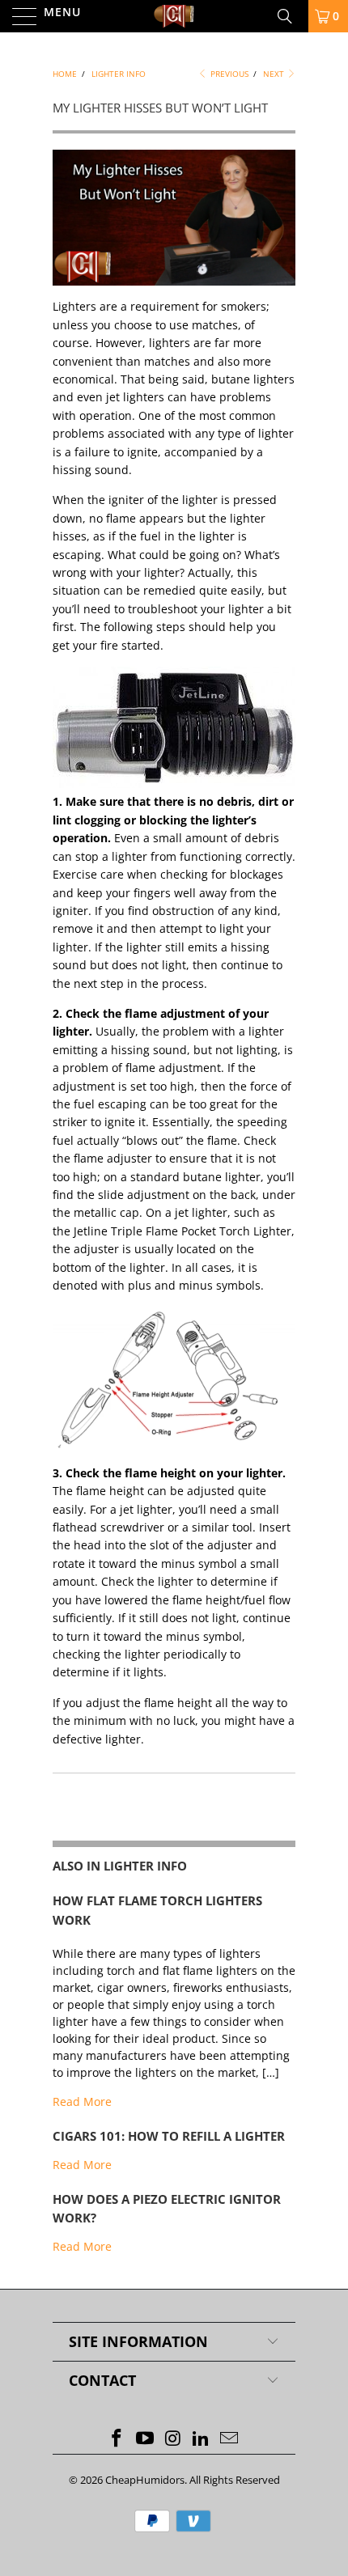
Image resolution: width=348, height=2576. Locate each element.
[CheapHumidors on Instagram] (173, 2439)
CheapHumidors (145, 2480)
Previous (228, 74)
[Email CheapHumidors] (230, 2439)
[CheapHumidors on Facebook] (117, 2439)
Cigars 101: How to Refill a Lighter (169, 2136)
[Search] (291, 16)
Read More (82, 2101)
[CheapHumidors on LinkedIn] (202, 2439)
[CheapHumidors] (174, 16)
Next (275, 74)
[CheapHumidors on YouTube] (145, 2439)
